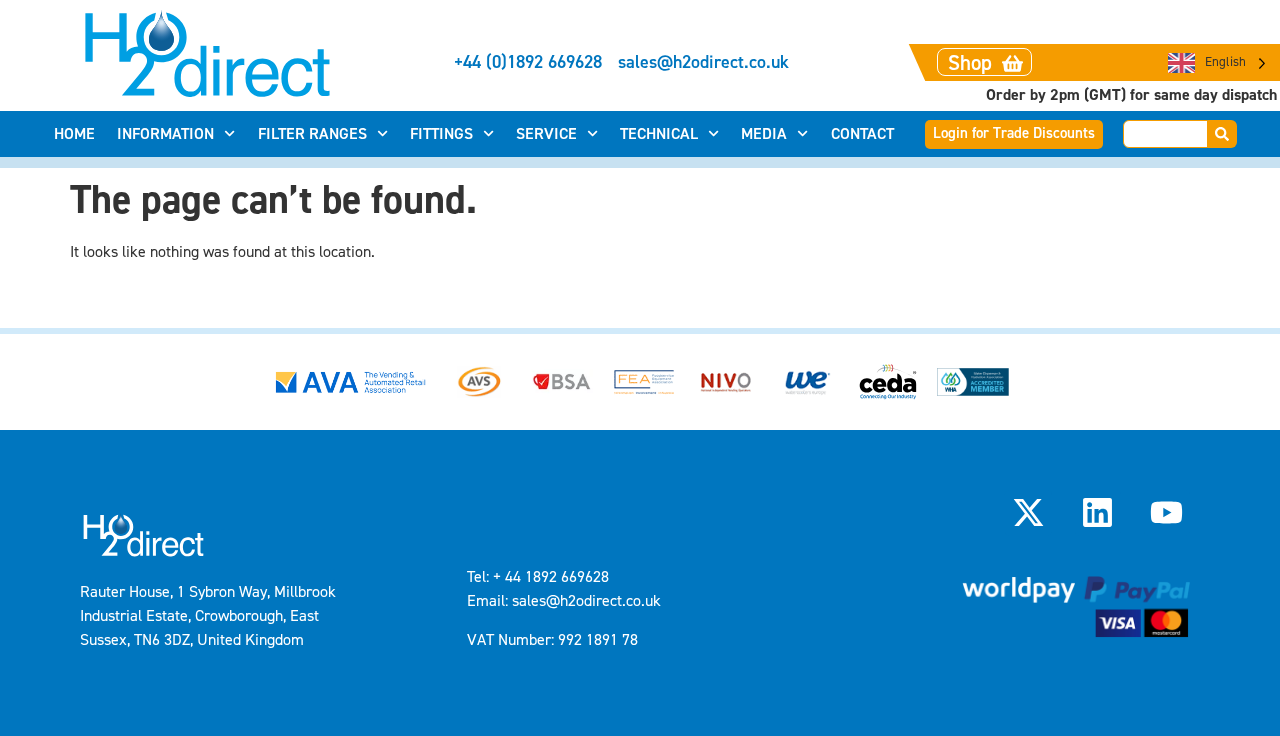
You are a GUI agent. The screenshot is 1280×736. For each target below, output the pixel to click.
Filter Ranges (312, 133)
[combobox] (1165, 134)
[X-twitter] (1028, 513)
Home (74, 133)
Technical (659, 133)
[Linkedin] (1098, 513)
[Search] (1222, 134)
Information (165, 133)
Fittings (441, 133)
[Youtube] (1167, 513)
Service (546, 133)
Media (764, 133)
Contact (862, 133)
